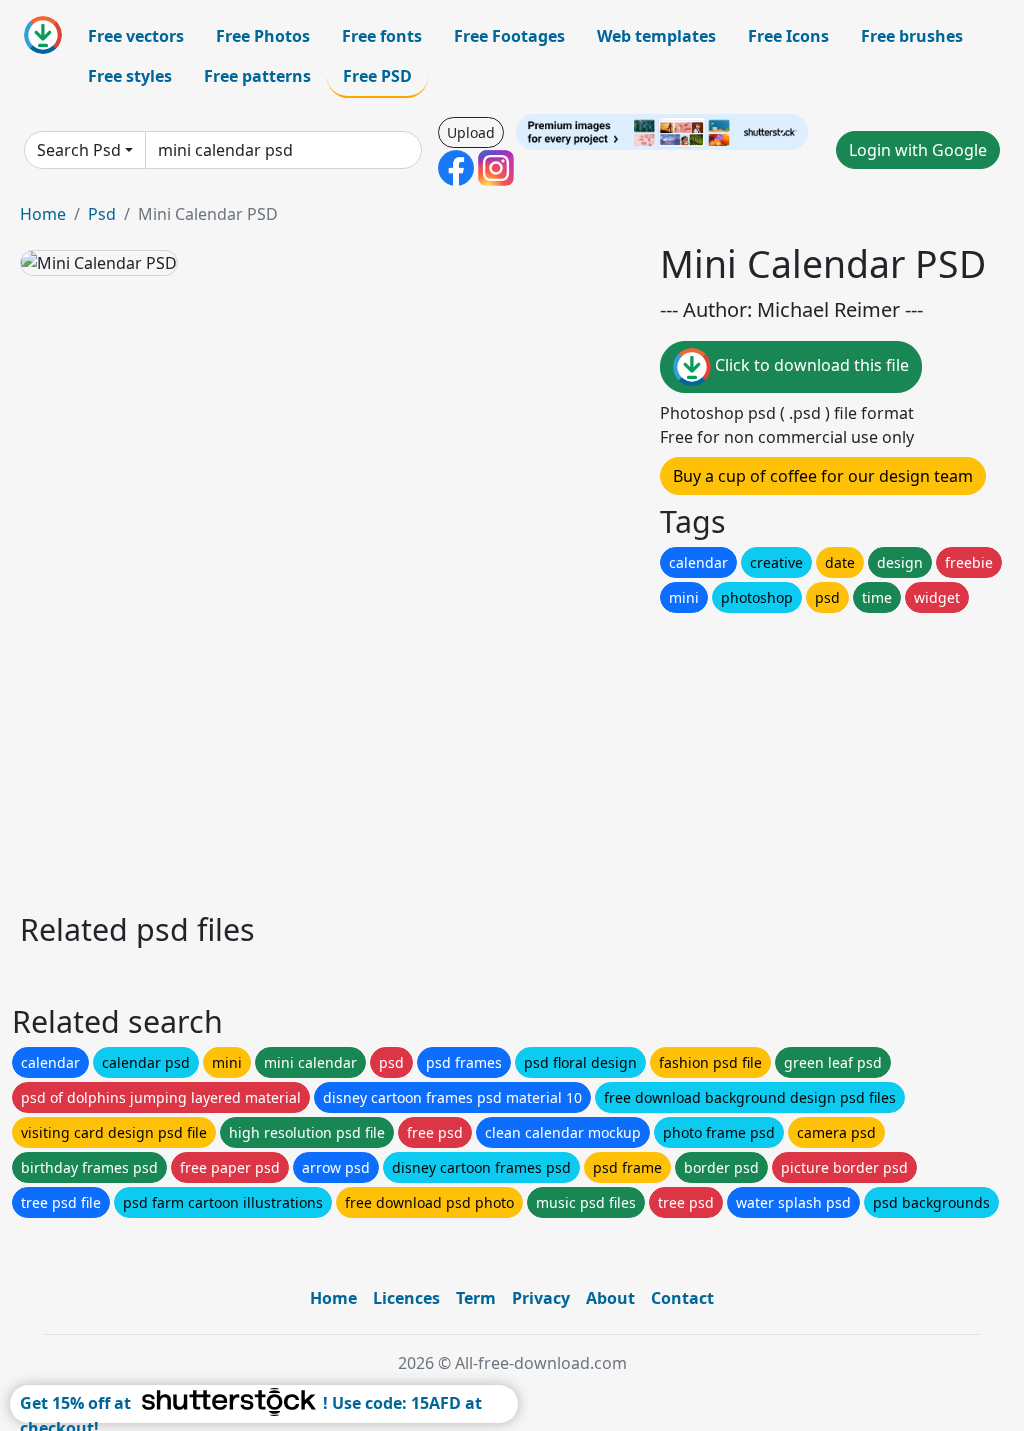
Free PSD (377, 76)
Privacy (541, 1298)
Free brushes (912, 36)
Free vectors (136, 36)
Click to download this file (810, 365)
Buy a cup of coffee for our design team (823, 476)
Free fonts (382, 36)
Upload (471, 132)
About (610, 1298)
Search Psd (79, 150)
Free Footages (509, 36)
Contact (682, 1298)
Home (43, 214)
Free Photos (263, 36)
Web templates (656, 36)
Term (476, 1298)
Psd (102, 214)
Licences (406, 1298)
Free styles (130, 76)
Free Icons (788, 36)
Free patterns (257, 76)
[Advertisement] (512, 757)
